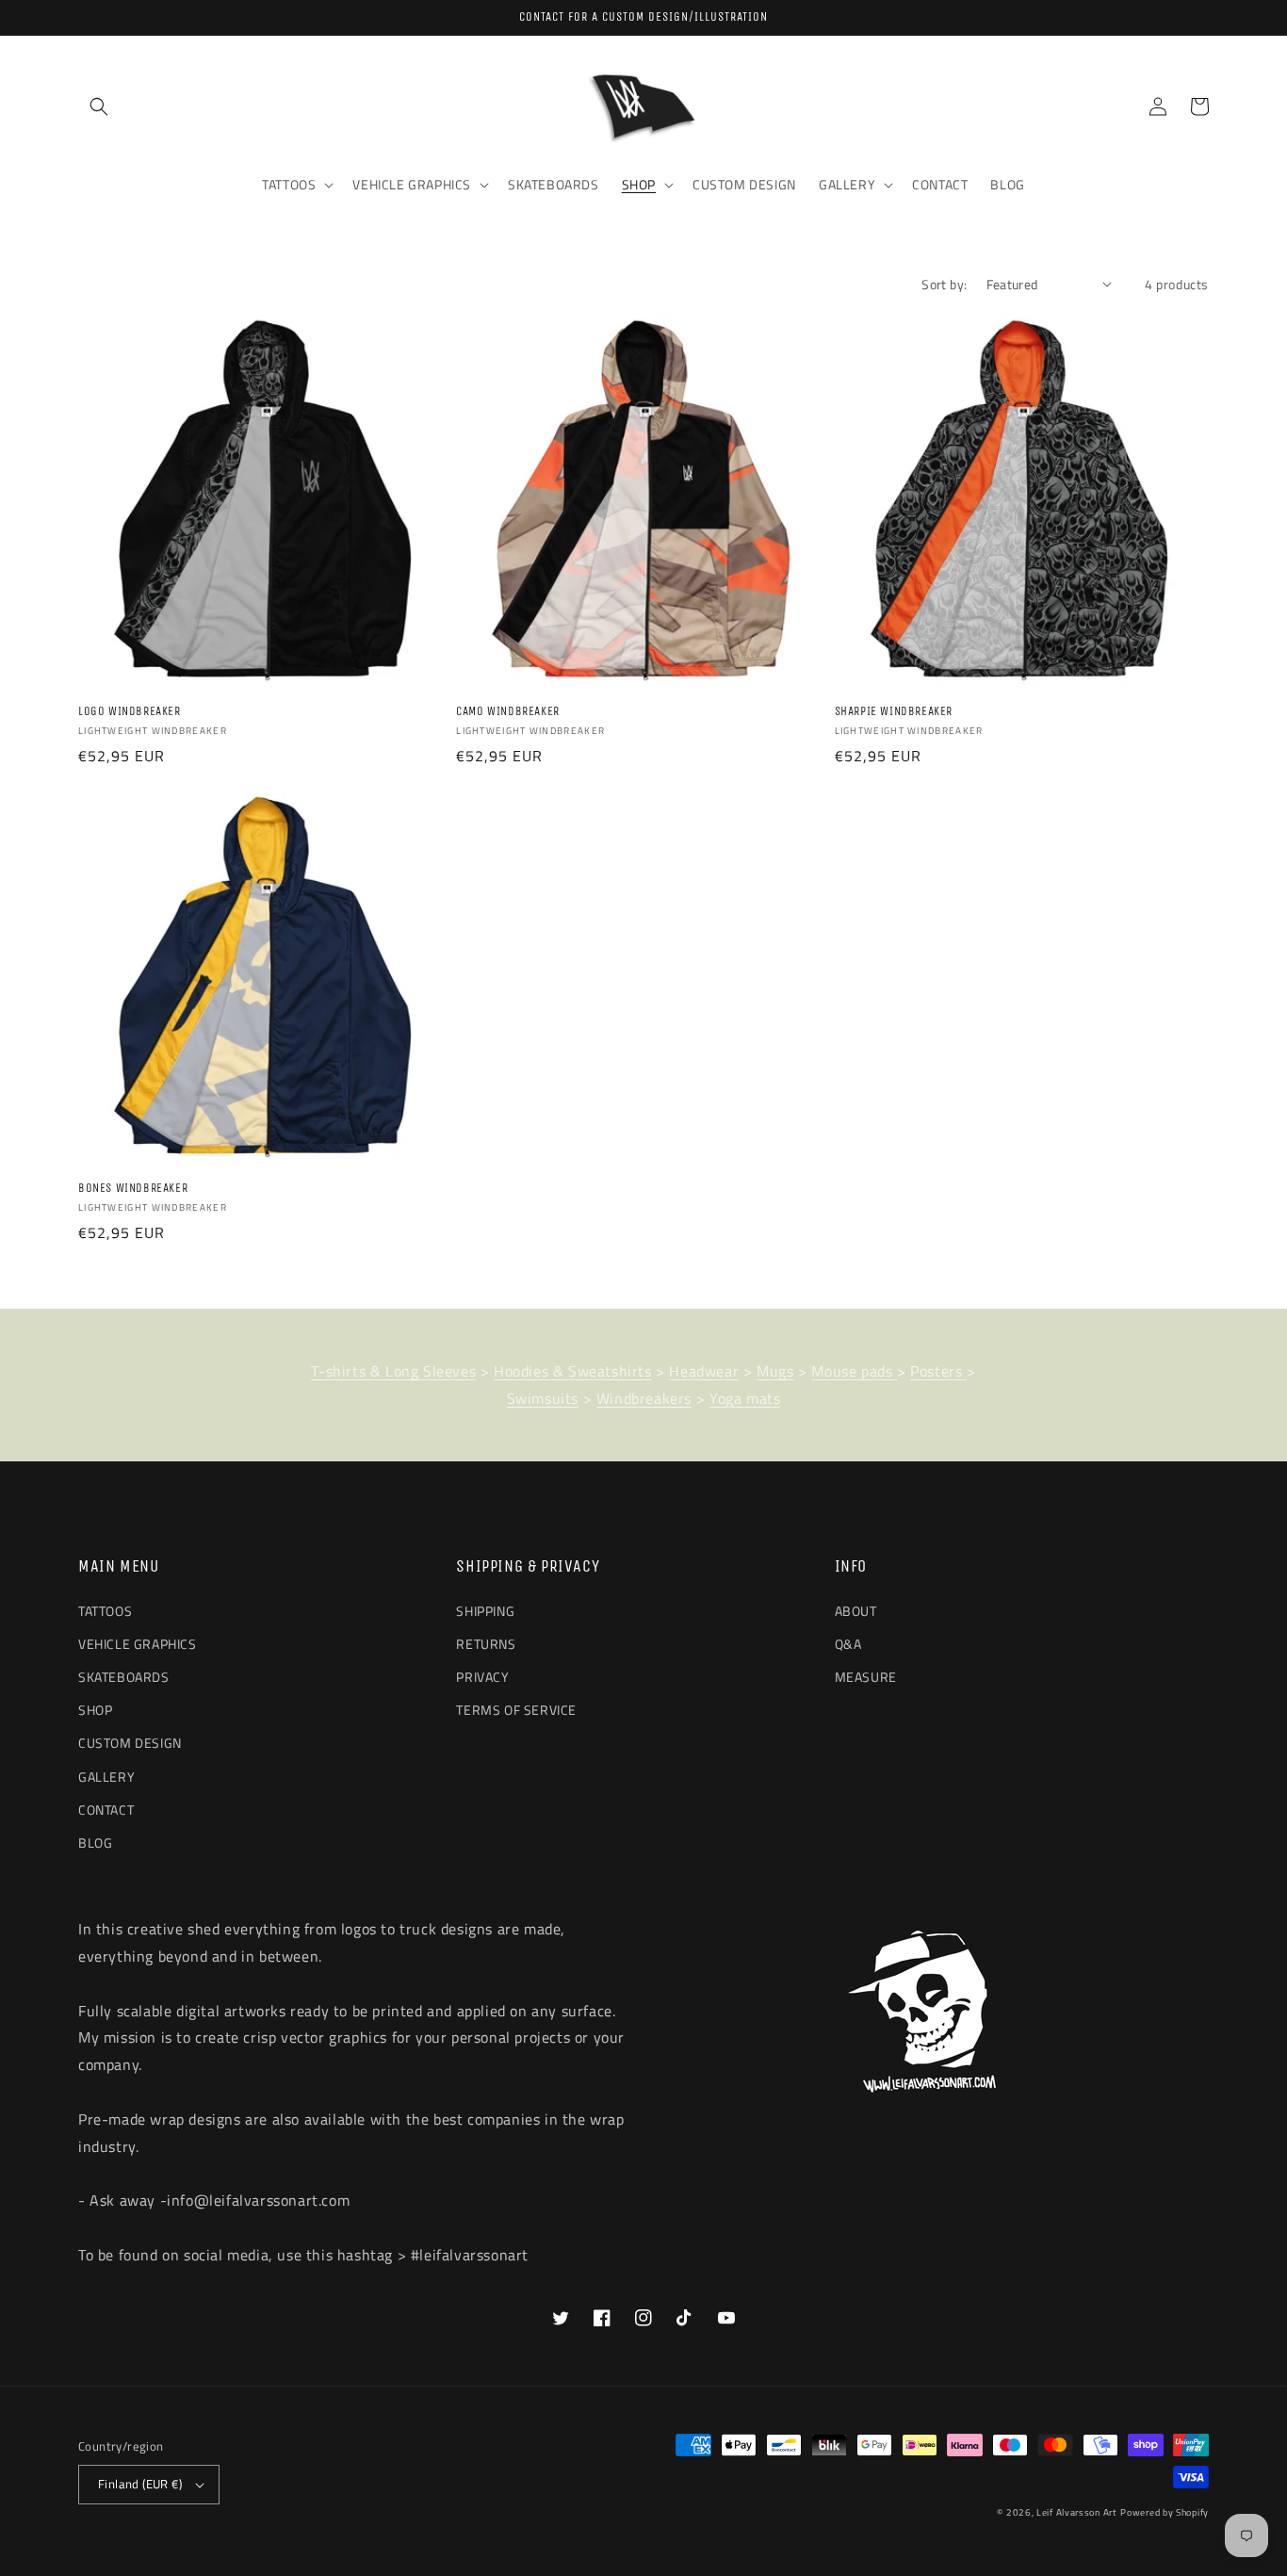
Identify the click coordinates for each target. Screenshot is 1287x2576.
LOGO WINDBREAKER (130, 711)
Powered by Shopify (1165, 2512)
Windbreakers (644, 1398)
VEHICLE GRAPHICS (138, 1644)
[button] (99, 106)
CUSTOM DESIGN (130, 1743)
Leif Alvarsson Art (1077, 2512)
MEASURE (866, 1677)
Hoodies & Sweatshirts (573, 1371)
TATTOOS (105, 1611)
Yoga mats (745, 1398)
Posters (938, 1371)
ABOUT (856, 1611)
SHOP (95, 1710)
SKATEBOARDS (124, 1677)
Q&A (848, 1644)
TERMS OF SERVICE (516, 1710)
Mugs (775, 1371)
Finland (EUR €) (140, 2484)
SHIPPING (485, 1611)
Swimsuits (543, 1398)
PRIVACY (482, 1677)
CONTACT (106, 1810)
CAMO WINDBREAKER (508, 711)
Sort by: (944, 284)
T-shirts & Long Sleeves (393, 1371)
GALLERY (106, 1777)
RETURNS (486, 1644)
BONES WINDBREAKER (133, 1188)
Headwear (704, 1371)
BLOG (95, 1842)
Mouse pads (854, 1371)
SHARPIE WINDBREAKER (894, 711)
